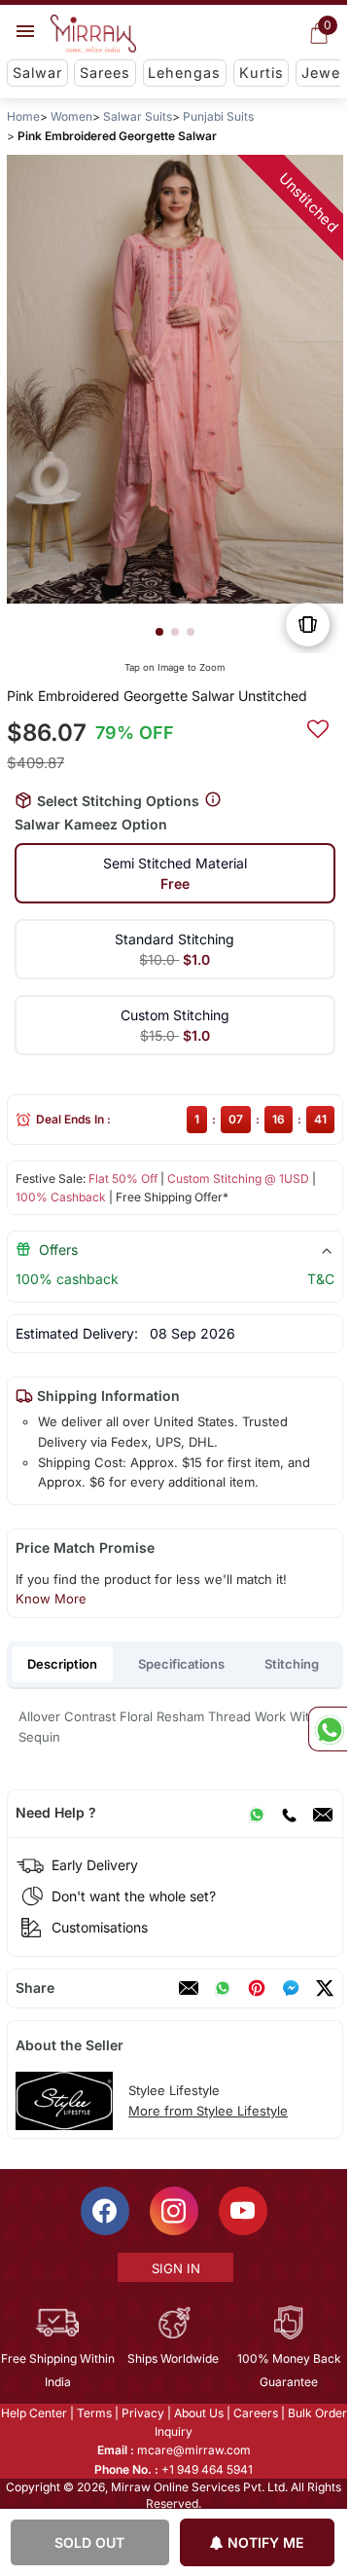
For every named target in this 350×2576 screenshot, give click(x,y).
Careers (256, 2413)
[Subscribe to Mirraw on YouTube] (243, 2211)
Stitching (292, 1664)
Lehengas (184, 73)
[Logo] (93, 34)
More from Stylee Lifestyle (208, 2111)
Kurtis (262, 73)
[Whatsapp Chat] (328, 1729)
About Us (199, 2413)
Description (62, 1664)
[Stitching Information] (213, 800)
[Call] (289, 1813)
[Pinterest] (257, 1988)
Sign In (176, 2268)
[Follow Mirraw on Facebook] (105, 2211)
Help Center (34, 2413)
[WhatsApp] (257, 1813)
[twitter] (325, 1988)
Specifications (181, 1664)
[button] (159, 632)
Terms (94, 2413)
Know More (51, 1599)
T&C (321, 1279)
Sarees (105, 73)
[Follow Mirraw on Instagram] (174, 2211)
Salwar (37, 73)
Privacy (143, 2413)
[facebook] (291, 1988)
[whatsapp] (223, 1988)
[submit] (318, 726)
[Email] (323, 1813)
